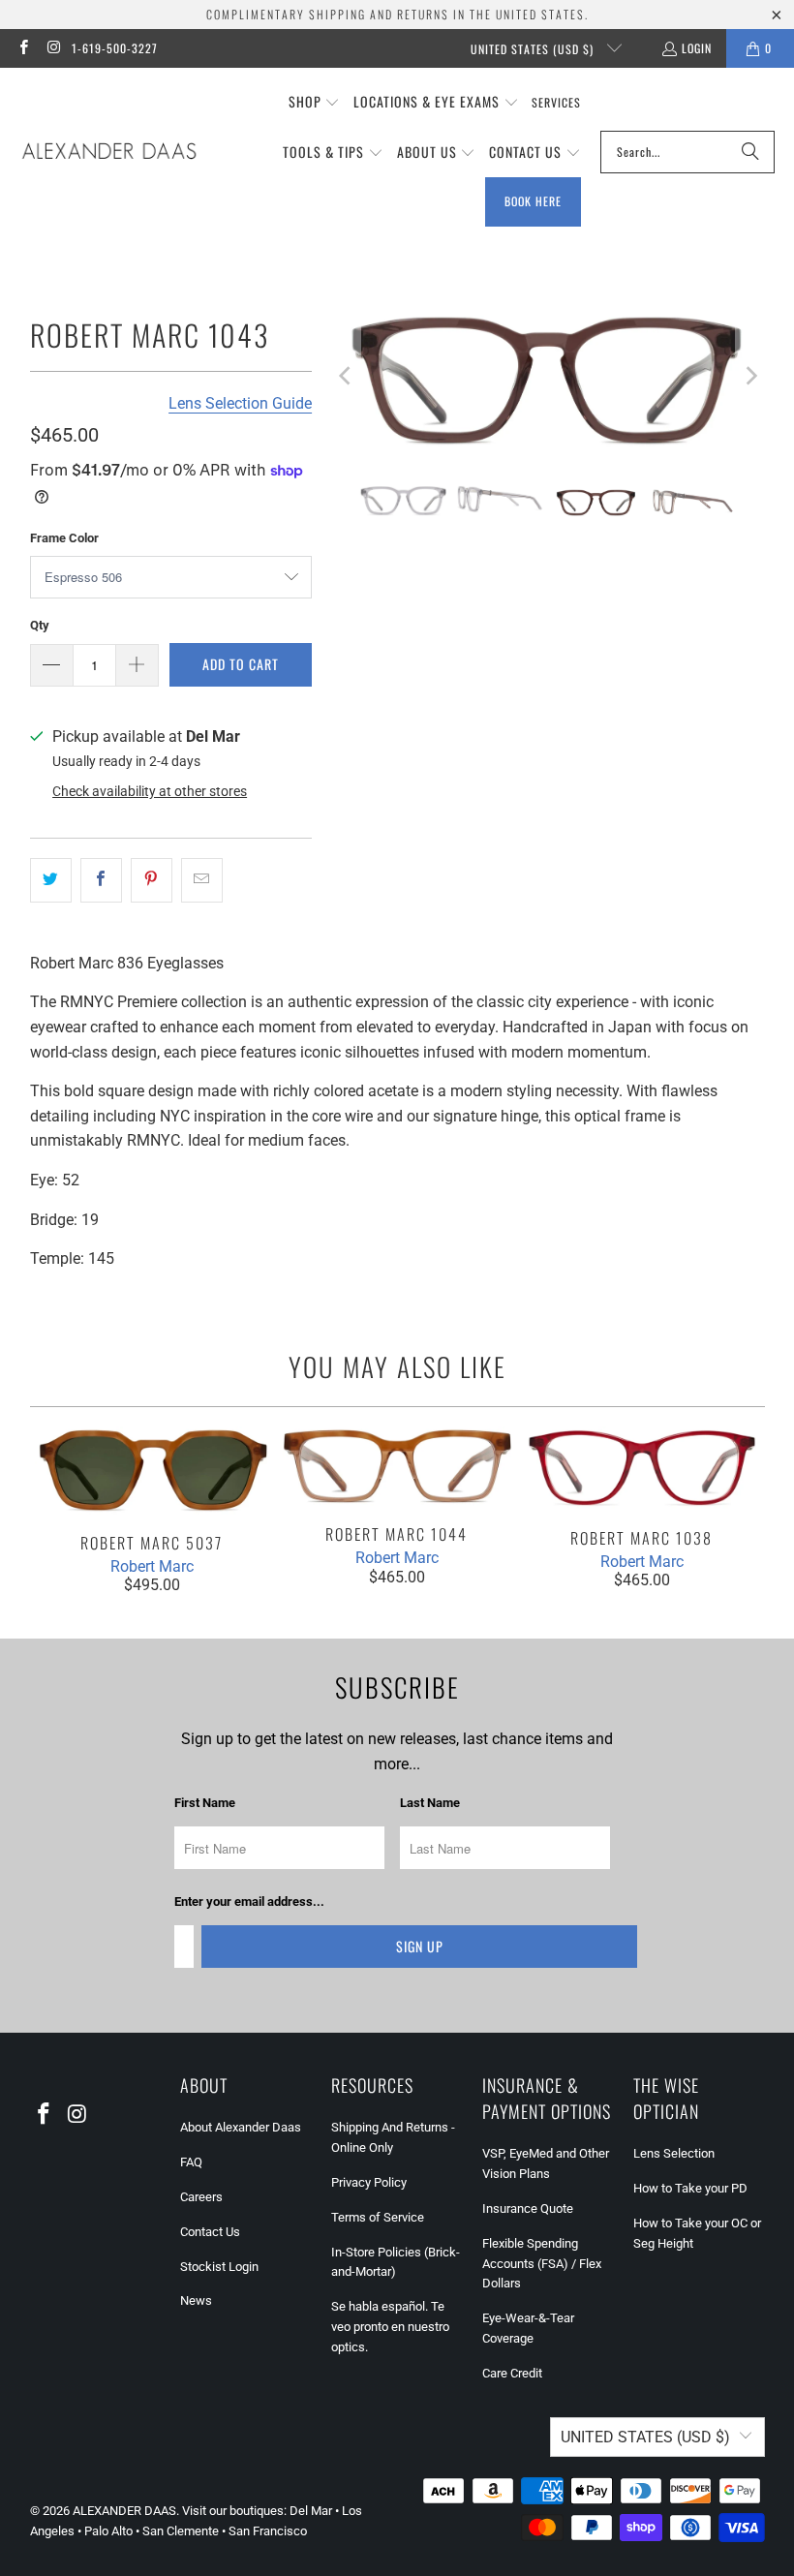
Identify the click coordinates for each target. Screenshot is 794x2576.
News (196, 2300)
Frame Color (64, 538)
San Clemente (181, 2531)
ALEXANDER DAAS (124, 2511)
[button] (315, 103)
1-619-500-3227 (115, 48)
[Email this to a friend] (202, 880)
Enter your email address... (249, 1901)
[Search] (750, 152)
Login (697, 48)
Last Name (430, 1803)
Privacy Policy (369, 2182)
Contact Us (210, 2232)
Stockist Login (219, 2267)
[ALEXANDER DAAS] (109, 152)
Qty (40, 625)
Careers (201, 2197)
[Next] (750, 376)
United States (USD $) (534, 49)
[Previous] (346, 376)
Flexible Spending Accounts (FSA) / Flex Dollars (542, 2264)
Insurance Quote (528, 2208)
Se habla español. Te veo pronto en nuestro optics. (390, 2327)
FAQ (191, 2162)
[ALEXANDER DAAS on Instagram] (53, 48)
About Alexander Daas (241, 2127)
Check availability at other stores (150, 791)
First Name (205, 1803)
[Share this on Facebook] (101, 880)
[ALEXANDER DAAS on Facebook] (23, 48)
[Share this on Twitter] (51, 880)
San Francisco (268, 2531)
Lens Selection (674, 2153)
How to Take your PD (690, 2188)
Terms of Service (378, 2217)
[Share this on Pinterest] (152, 880)
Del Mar (311, 2511)
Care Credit (512, 2373)
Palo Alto (108, 2531)
